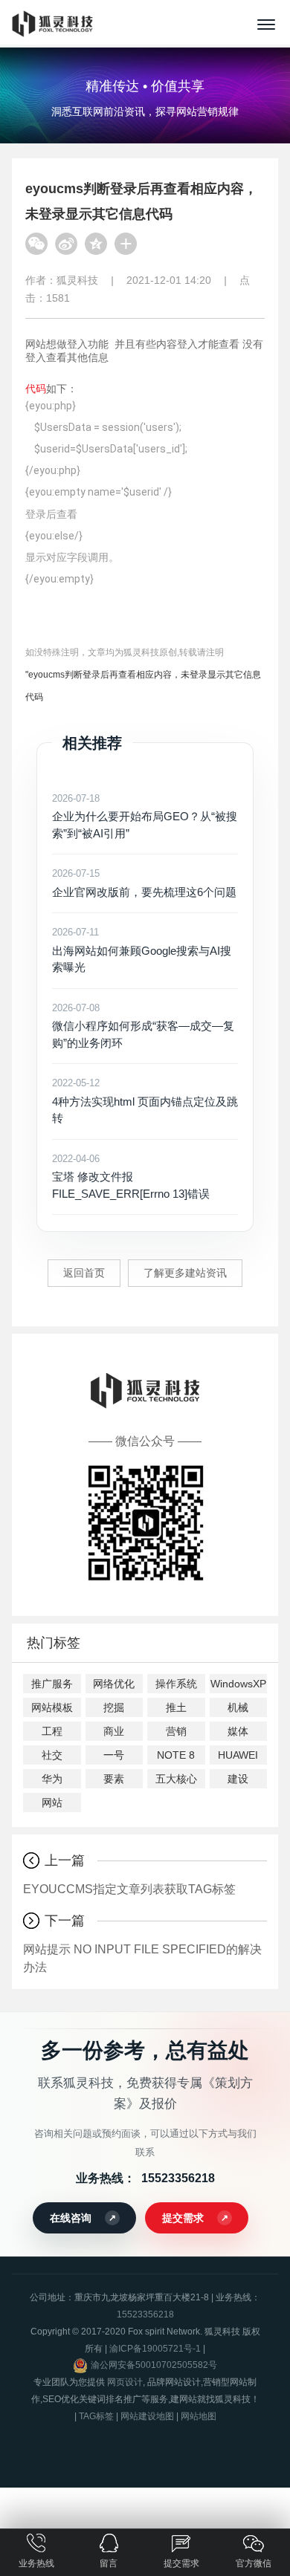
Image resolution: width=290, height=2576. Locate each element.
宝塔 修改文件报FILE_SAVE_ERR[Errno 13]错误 (131, 1177)
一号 (114, 1755)
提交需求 (183, 2218)
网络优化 (114, 1684)
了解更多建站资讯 (185, 1273)
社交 (52, 1755)
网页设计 (125, 2382)
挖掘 (114, 1707)
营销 (176, 1731)
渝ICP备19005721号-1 (155, 2349)
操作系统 (176, 1684)
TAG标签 (96, 2416)
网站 (52, 1803)
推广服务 (52, 1684)
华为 (52, 1779)
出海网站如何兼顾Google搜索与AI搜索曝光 (142, 950)
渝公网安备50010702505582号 (154, 2365)
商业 (114, 1731)
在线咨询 (71, 2218)
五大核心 (176, 1779)
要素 (114, 1779)
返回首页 (84, 1273)
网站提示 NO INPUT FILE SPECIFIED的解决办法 (142, 1958)
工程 (52, 1731)
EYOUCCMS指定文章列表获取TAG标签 (129, 1889)
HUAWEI (238, 1755)
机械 (238, 1707)
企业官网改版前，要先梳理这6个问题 (144, 883)
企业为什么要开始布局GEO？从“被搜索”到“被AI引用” (145, 816)
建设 (238, 1779)
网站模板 (52, 1707)
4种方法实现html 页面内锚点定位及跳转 (145, 1101)
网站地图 (199, 2416)
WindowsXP (238, 1684)
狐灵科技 (77, 280)
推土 (176, 1707)
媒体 (238, 1731)
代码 (36, 389)
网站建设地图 (147, 2416)
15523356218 (178, 2178)
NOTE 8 (176, 1755)
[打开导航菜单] (266, 24)
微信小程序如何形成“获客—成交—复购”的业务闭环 (143, 1026)
